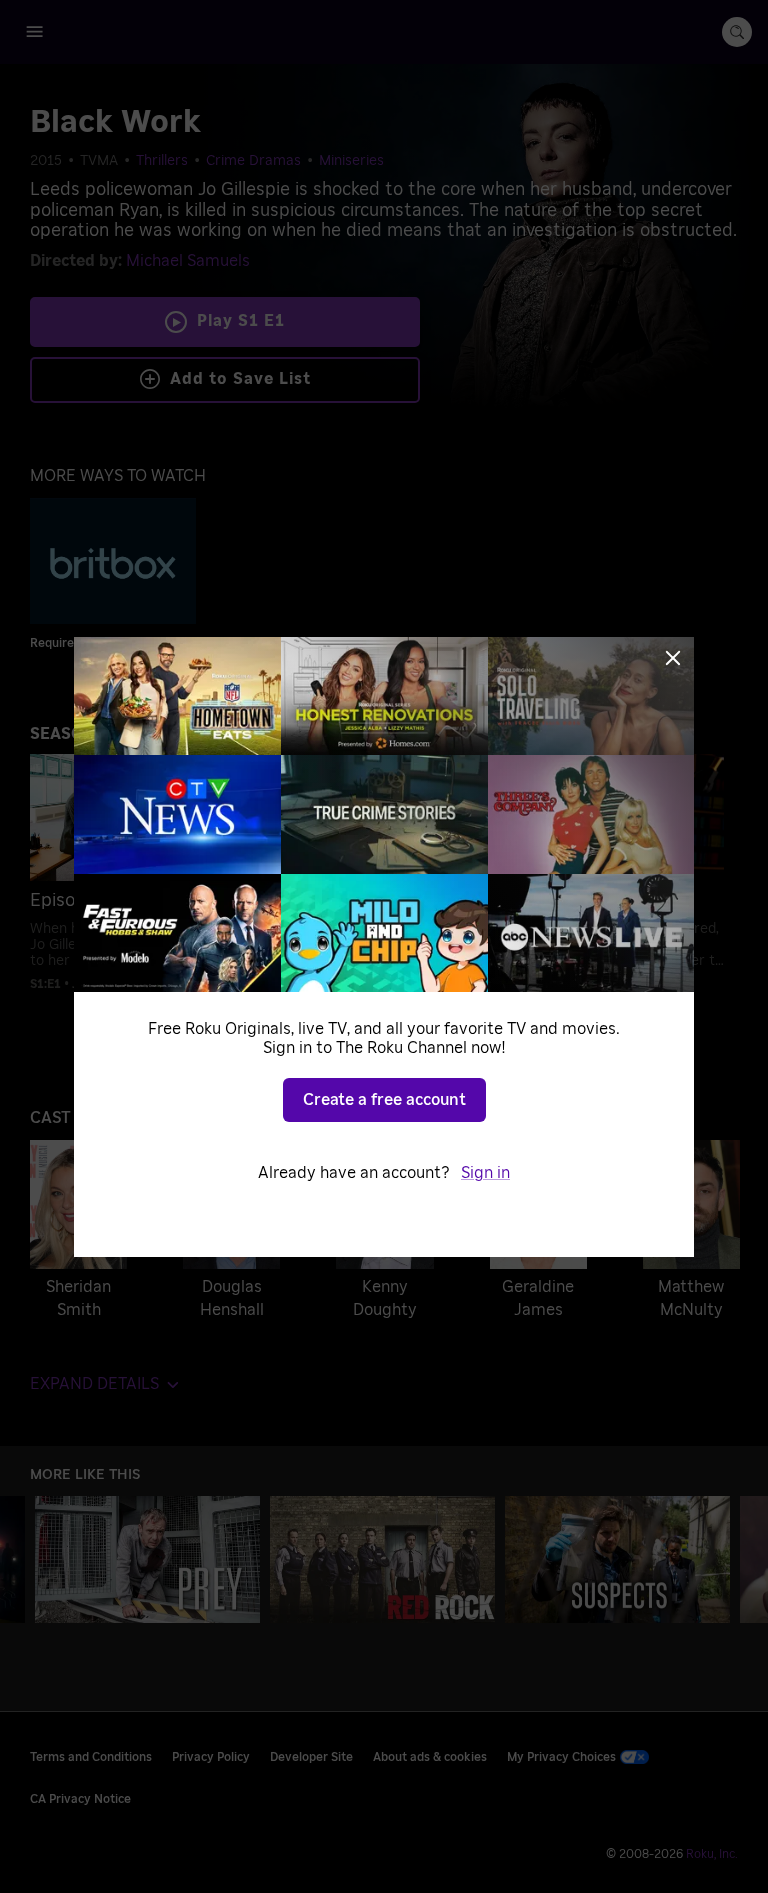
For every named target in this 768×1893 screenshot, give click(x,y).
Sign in (485, 1173)
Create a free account (384, 1100)
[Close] (673, 658)
